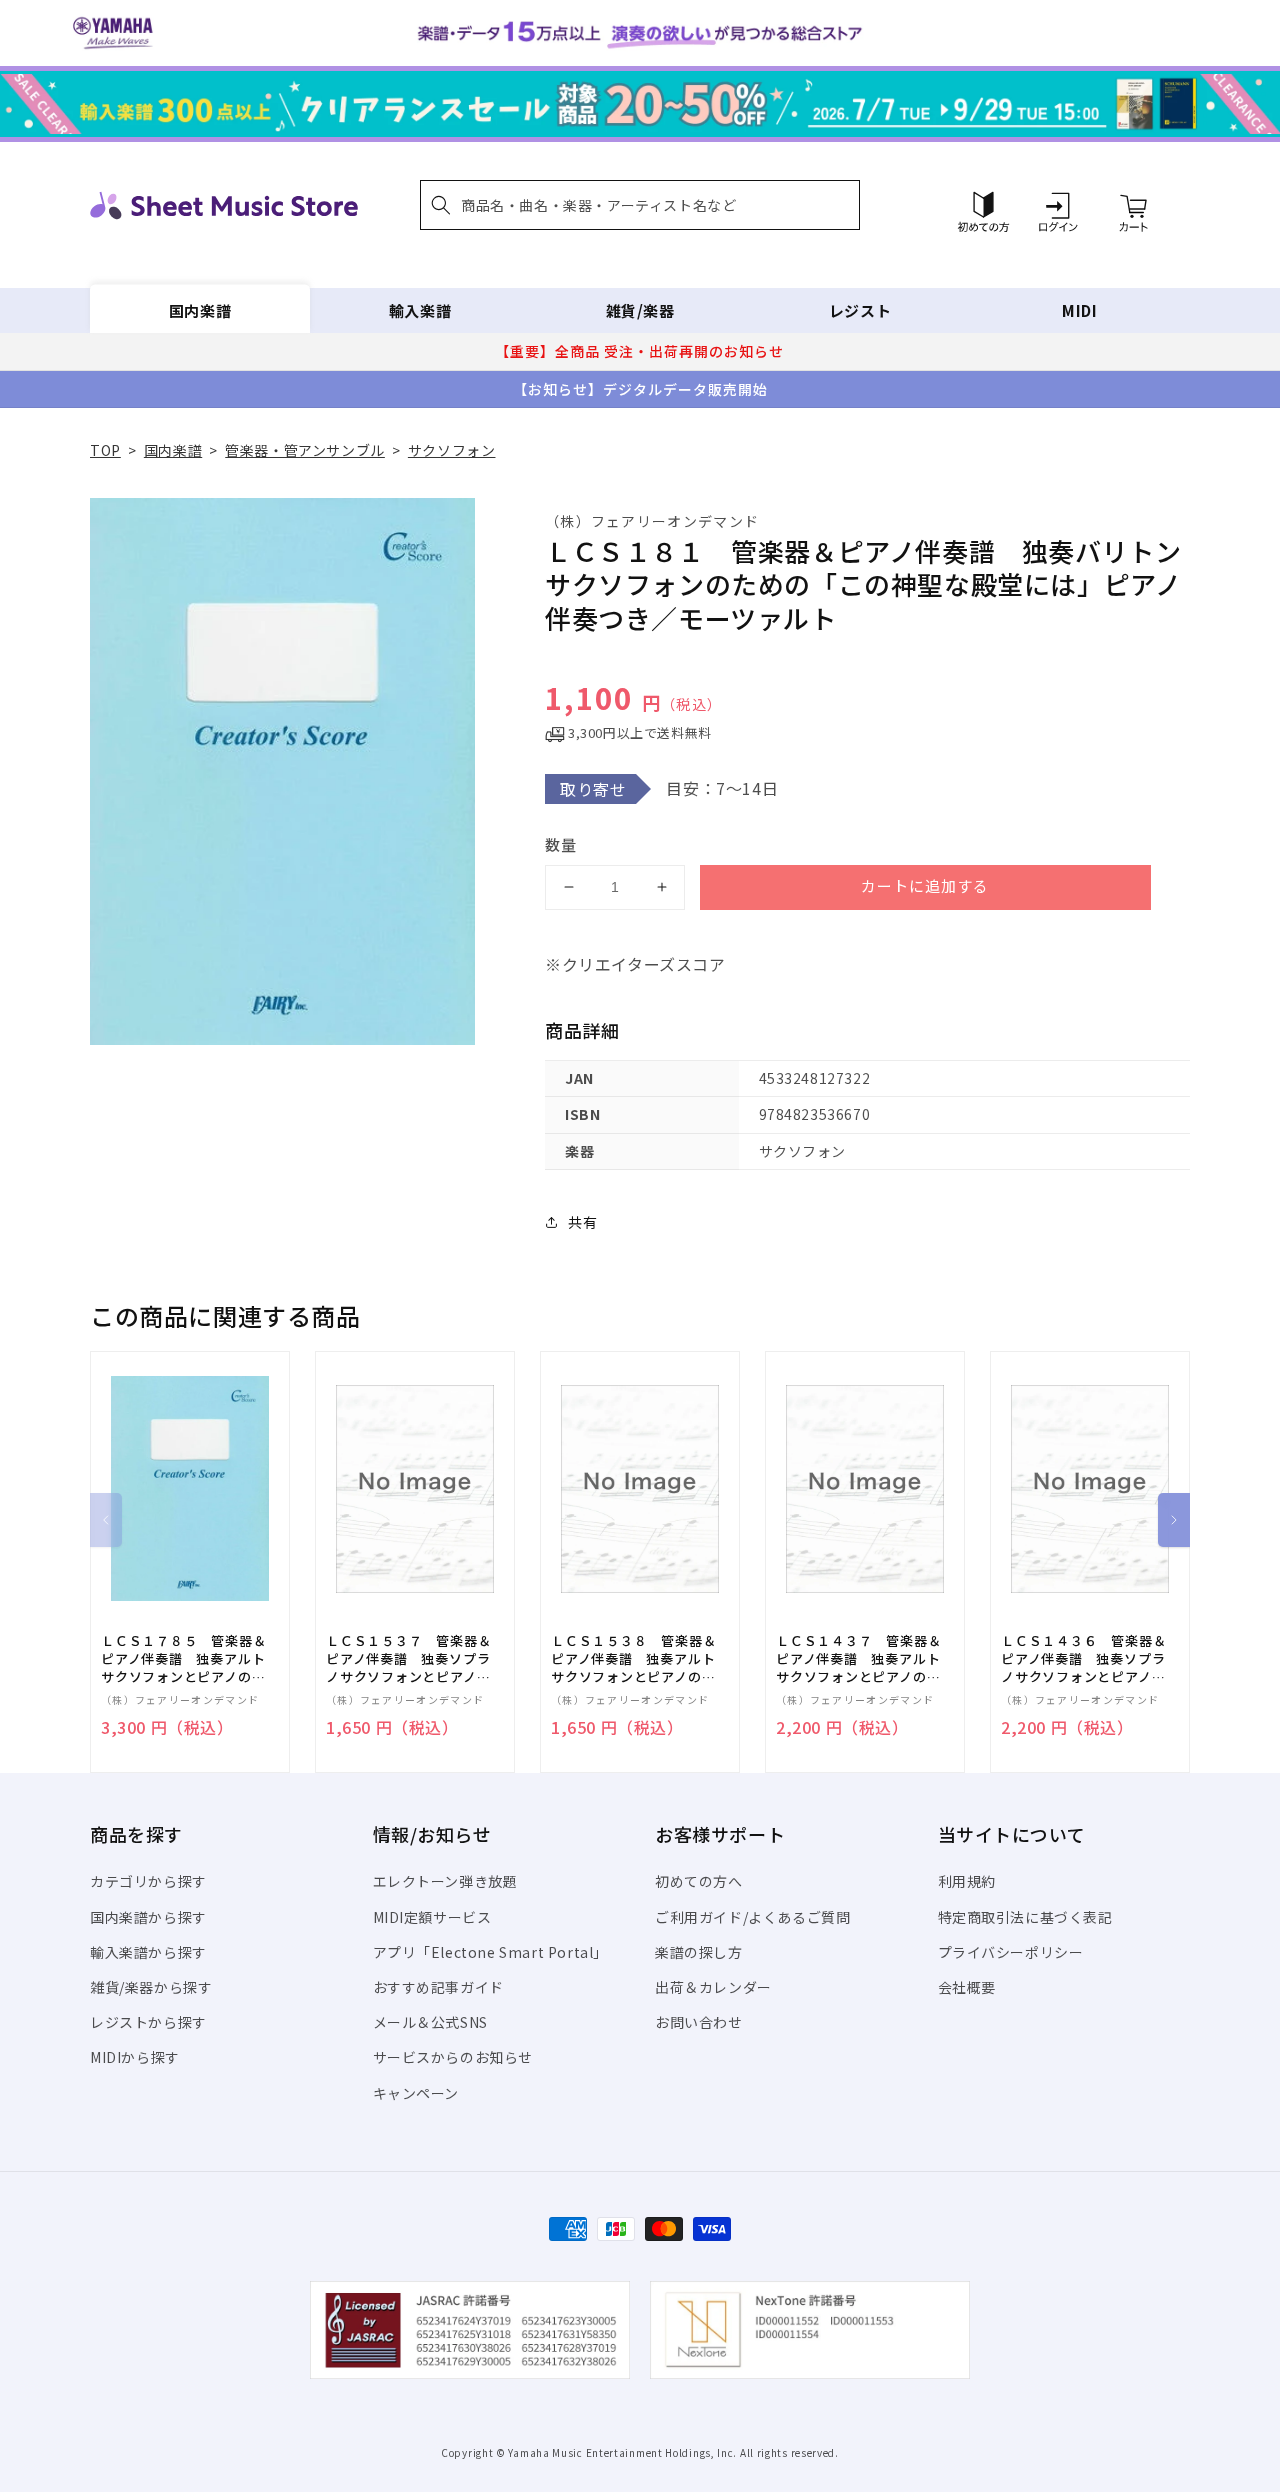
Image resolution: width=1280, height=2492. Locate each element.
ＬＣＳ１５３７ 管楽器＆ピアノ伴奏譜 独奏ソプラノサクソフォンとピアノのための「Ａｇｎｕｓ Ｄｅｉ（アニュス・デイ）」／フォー (408, 1659)
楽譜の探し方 (699, 1952)
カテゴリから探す (148, 1881)
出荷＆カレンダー (713, 1987)
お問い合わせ (699, 2022)
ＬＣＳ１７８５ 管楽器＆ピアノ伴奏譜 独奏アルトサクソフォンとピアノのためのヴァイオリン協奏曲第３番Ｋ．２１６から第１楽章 (183, 1659)
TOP (105, 450)
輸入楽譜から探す (148, 1952)
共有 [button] (582, 1222)
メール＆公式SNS (430, 2022)
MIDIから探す (135, 2057)
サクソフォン (452, 450)
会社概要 (967, 1987)
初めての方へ (699, 1881)
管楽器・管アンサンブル (305, 450)
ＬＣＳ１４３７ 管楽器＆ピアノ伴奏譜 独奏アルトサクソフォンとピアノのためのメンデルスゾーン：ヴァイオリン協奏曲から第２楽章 (858, 1659)
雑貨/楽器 (640, 310)
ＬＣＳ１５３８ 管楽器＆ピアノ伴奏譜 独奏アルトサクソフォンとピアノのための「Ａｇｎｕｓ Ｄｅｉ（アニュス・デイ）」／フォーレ (633, 1659)
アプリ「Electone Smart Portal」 (491, 1952)
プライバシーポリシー (1011, 1952)
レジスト (860, 310)
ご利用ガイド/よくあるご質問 (752, 1917)
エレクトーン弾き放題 (445, 1881)
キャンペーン (416, 2093)
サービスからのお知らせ (453, 2057)
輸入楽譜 (420, 310)
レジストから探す (148, 2022)
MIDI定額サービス (432, 1917)
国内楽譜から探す (148, 1917)
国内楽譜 (200, 310)
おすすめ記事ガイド (438, 1987)
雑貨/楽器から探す (151, 1987)
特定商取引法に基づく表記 (1025, 1917)
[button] (640, 205)
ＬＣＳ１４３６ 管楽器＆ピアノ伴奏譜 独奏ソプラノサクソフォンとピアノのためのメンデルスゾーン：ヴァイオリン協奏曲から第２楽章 (1083, 1659)
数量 (561, 844)
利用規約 (967, 1881)
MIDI (1079, 310)
